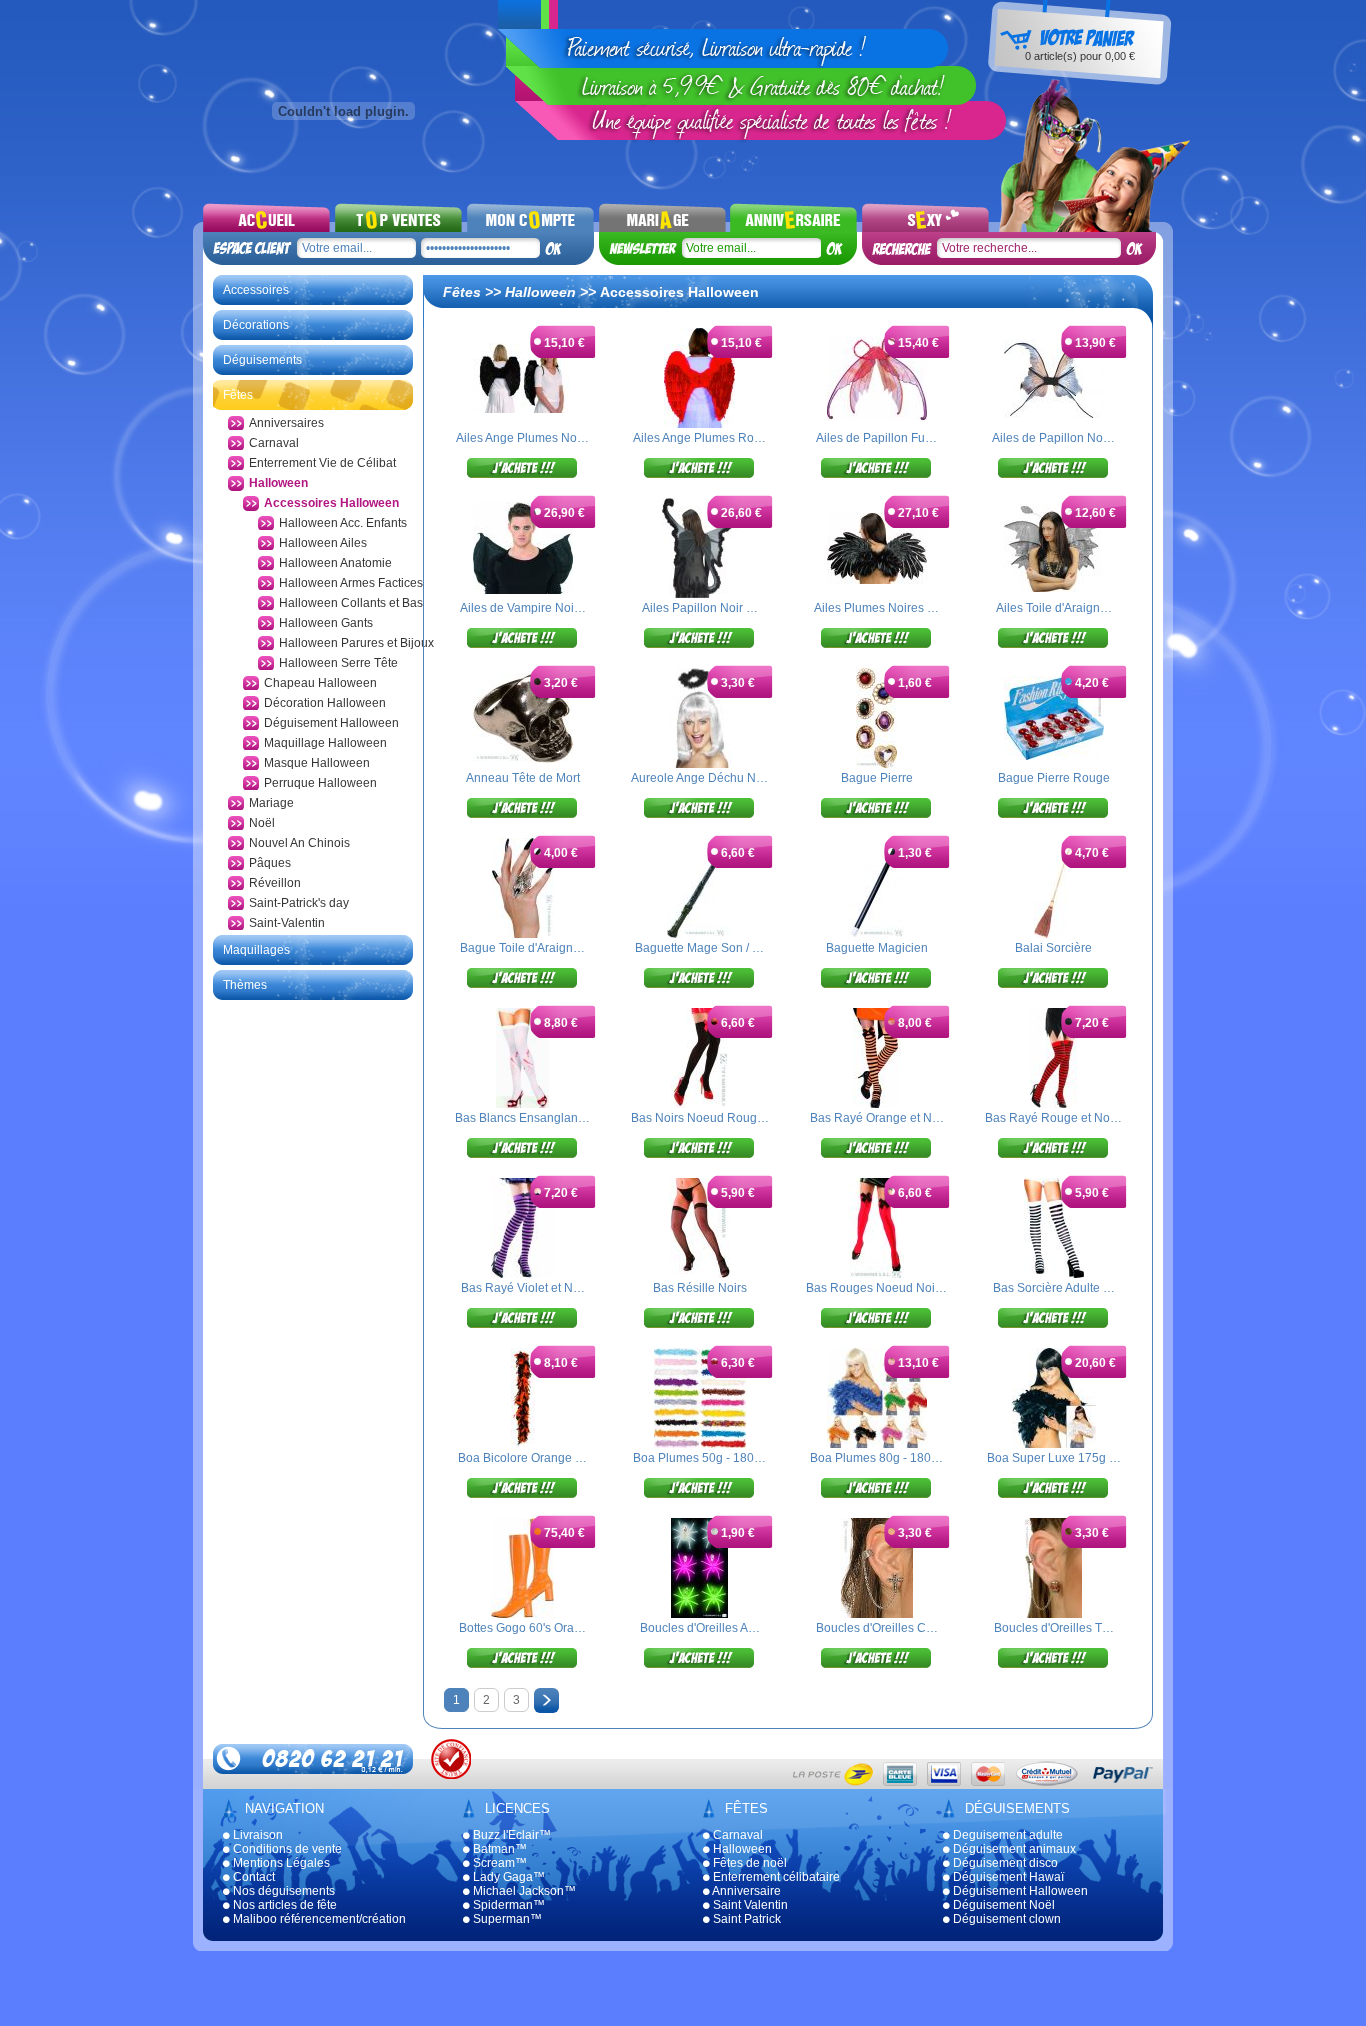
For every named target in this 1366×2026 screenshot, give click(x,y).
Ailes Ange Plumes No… (522, 438)
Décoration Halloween (325, 703)
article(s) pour (1080, 56)
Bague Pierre (877, 778)
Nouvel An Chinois (299, 843)
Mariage (271, 803)
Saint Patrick (745, 1919)
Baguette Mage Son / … (699, 948)
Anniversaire (745, 1891)
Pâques (270, 863)
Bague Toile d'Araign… (522, 948)
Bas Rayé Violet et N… (523, 1288)
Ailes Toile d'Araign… (1054, 608)
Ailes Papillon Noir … (700, 608)
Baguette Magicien (877, 948)
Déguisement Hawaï (1007, 1877)
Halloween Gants (326, 623)
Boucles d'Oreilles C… (877, 1628)
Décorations (256, 325)
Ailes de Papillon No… (1053, 438)
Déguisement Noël (1002, 1905)
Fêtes (238, 395)
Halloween (278, 483)
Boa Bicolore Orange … (522, 1458)
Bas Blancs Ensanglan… (522, 1118)
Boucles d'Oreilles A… (700, 1628)
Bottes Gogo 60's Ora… (522, 1628)
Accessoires (256, 290)
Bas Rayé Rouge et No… (1053, 1118)
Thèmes (245, 985)
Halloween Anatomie (335, 563)
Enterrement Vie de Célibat (322, 463)
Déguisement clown (1005, 1919)
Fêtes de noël (748, 1863)
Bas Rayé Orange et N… (877, 1118)
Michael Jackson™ (523, 1891)
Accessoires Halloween (331, 503)
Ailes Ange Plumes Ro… (699, 438)
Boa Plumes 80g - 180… (876, 1458)
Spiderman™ (507, 1905)
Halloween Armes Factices (351, 583)
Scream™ (498, 1863)
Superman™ (506, 1919)
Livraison (256, 1835)
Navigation (284, 1808)
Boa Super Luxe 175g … (1054, 1458)
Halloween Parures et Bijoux (356, 643)
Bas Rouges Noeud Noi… (876, 1288)
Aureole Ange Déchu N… (699, 778)
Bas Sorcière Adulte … (1054, 1288)
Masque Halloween (317, 763)
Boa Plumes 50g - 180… (699, 1458)
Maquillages (256, 950)
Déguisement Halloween (331, 723)
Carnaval (274, 443)
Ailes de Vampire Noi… (523, 608)
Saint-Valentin (287, 923)
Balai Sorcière (1053, 948)
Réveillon (275, 883)
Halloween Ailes (323, 543)
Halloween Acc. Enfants (343, 523)
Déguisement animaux (1013, 1849)
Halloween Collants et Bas (351, 603)
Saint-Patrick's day (299, 903)
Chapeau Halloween (320, 683)
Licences (517, 1808)
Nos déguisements (282, 1891)
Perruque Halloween (320, 783)
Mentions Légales (280, 1863)
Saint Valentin (749, 1905)
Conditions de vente (286, 1849)
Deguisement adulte (1006, 1835)
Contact (252, 1877)
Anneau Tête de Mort (523, 778)
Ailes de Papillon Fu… (876, 438)
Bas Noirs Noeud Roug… (700, 1118)
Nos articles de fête (283, 1905)
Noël (262, 823)
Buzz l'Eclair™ (510, 1835)
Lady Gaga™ (507, 1877)
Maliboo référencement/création (318, 1919)
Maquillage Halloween (325, 743)
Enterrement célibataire (775, 1877)
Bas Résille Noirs (700, 1288)
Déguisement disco (1004, 1863)
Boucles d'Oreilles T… (1054, 1628)
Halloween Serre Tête (338, 663)
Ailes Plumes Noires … (876, 608)
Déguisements (262, 360)
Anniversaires (286, 423)
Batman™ (498, 1849)
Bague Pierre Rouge (1054, 778)
